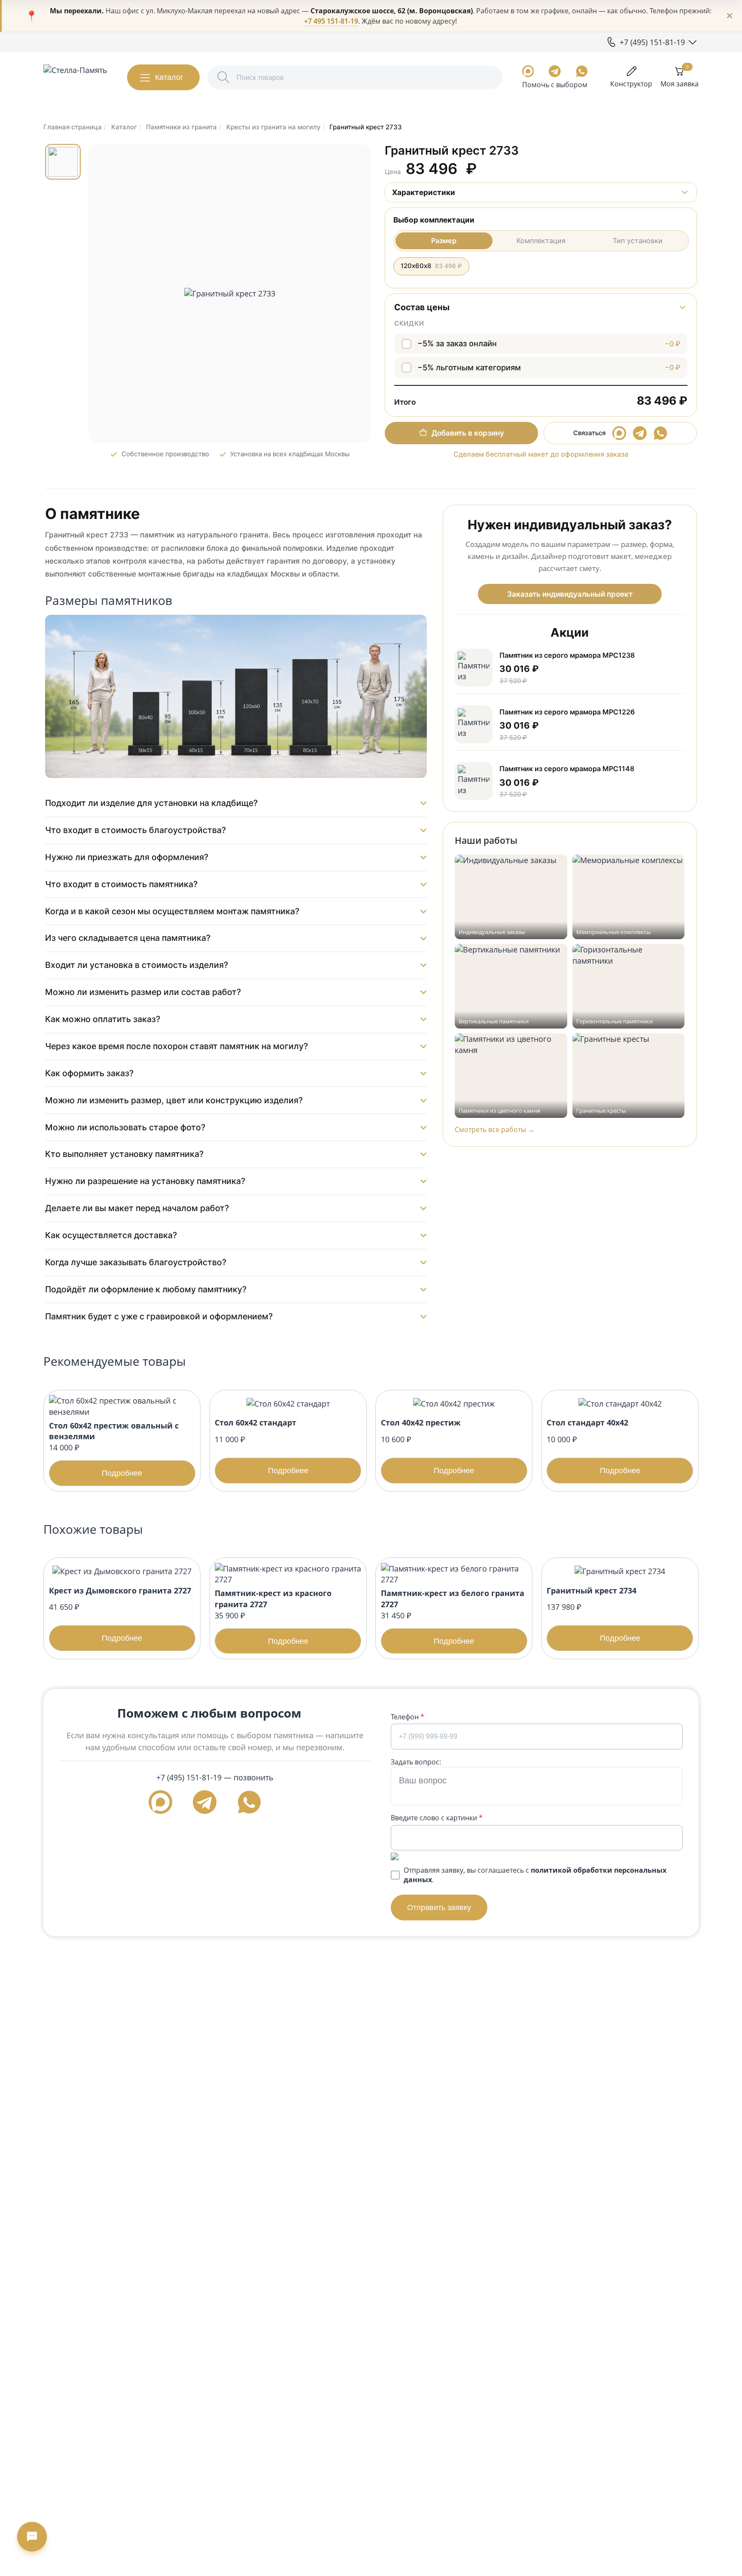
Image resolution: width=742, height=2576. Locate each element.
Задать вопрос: (416, 1762)
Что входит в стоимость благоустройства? (135, 830)
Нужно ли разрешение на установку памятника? (145, 1181)
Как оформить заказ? (89, 1073)
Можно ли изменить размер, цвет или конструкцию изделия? (174, 1100)
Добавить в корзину (468, 433)
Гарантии (132, 42)
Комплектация (541, 241)
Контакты (301, 42)
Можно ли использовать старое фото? (125, 1127)
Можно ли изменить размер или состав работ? (143, 992)
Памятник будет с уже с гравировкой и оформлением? (159, 1316)
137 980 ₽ (593, 1614)
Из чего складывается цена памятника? (128, 938)
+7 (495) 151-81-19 (189, 1777)
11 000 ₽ (262, 1446)
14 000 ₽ (114, 1449)
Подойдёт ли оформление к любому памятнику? (146, 1289)
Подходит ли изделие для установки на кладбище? (151, 803)
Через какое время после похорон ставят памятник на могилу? (176, 1046)
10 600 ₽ (428, 1446)
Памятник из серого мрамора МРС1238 (567, 655)
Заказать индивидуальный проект (570, 594)
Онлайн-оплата (251, 42)
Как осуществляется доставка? (111, 1235)
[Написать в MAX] (528, 71)
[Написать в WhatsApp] (582, 71)
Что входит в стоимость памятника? (121, 884)
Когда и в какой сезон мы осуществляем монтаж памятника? (172, 911)
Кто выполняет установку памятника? (124, 1154)
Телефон (407, 1717)
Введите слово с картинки (437, 1818)
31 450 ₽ (453, 1616)
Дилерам (171, 42)
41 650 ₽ (120, 1614)
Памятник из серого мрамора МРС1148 (567, 769)
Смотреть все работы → (495, 1129)
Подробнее (122, 1473)
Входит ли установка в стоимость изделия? (137, 965)
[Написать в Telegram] (555, 71)
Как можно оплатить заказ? (103, 1019)
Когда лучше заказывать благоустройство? (136, 1262)
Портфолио (89, 42)
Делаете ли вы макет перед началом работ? (137, 1208)
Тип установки (638, 241)
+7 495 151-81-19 (331, 21)
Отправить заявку (439, 1907)
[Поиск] (224, 78)
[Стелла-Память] (75, 77)
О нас (53, 42)
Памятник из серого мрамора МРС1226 (567, 712)
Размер (444, 241)
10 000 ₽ (593, 1446)
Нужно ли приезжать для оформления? (127, 857)
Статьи (206, 42)
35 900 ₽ (273, 1616)
